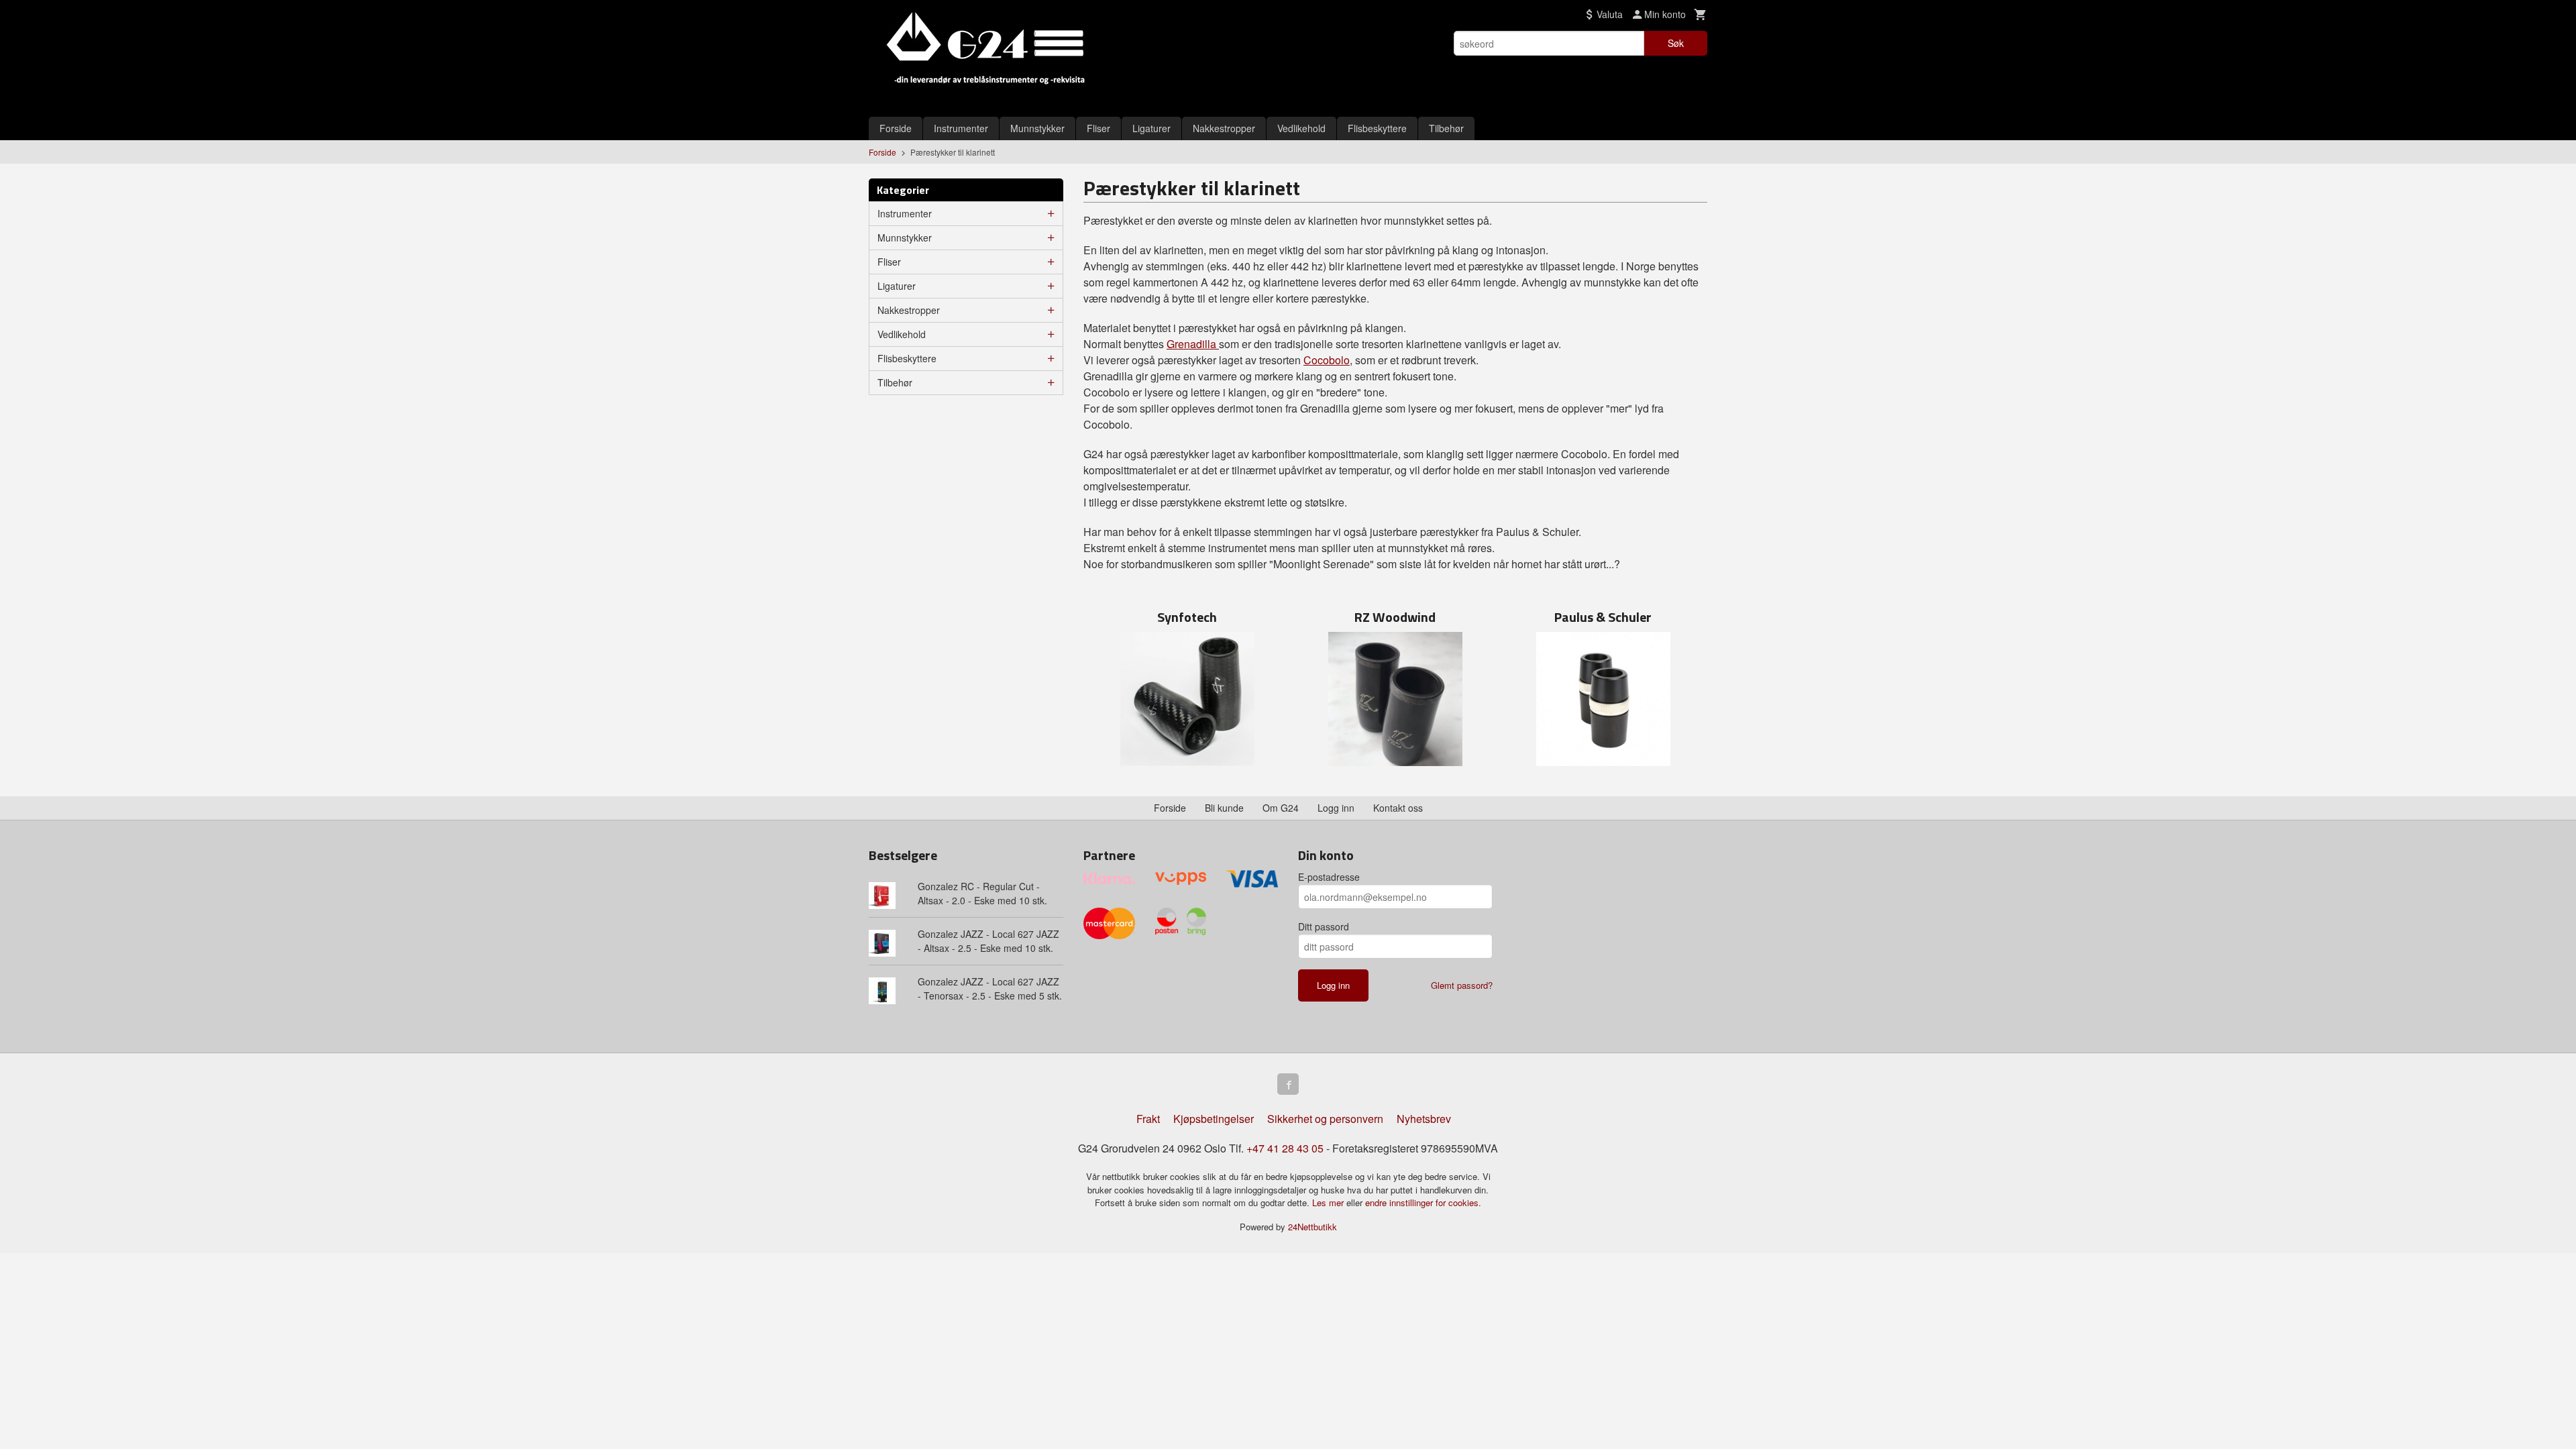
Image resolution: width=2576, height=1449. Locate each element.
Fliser (1098, 128)
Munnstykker (1037, 128)
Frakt (1148, 1119)
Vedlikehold (1301, 128)
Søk (1676, 43)
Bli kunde (1224, 808)
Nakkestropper (1224, 128)
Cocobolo (1327, 360)
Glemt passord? (1462, 985)
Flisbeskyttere (1377, 128)
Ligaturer (1151, 128)
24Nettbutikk (1312, 1227)
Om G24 (1281, 808)
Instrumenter (961, 128)
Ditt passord (1324, 926)
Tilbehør (1446, 128)
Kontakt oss (1398, 808)
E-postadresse (1329, 877)
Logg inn (1336, 808)
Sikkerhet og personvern (1325, 1119)
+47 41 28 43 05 (1285, 1148)
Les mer (1329, 1202)
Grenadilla (1193, 344)
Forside (896, 128)
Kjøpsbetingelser (1214, 1119)
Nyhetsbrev (1424, 1119)
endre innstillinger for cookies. (1423, 1202)
